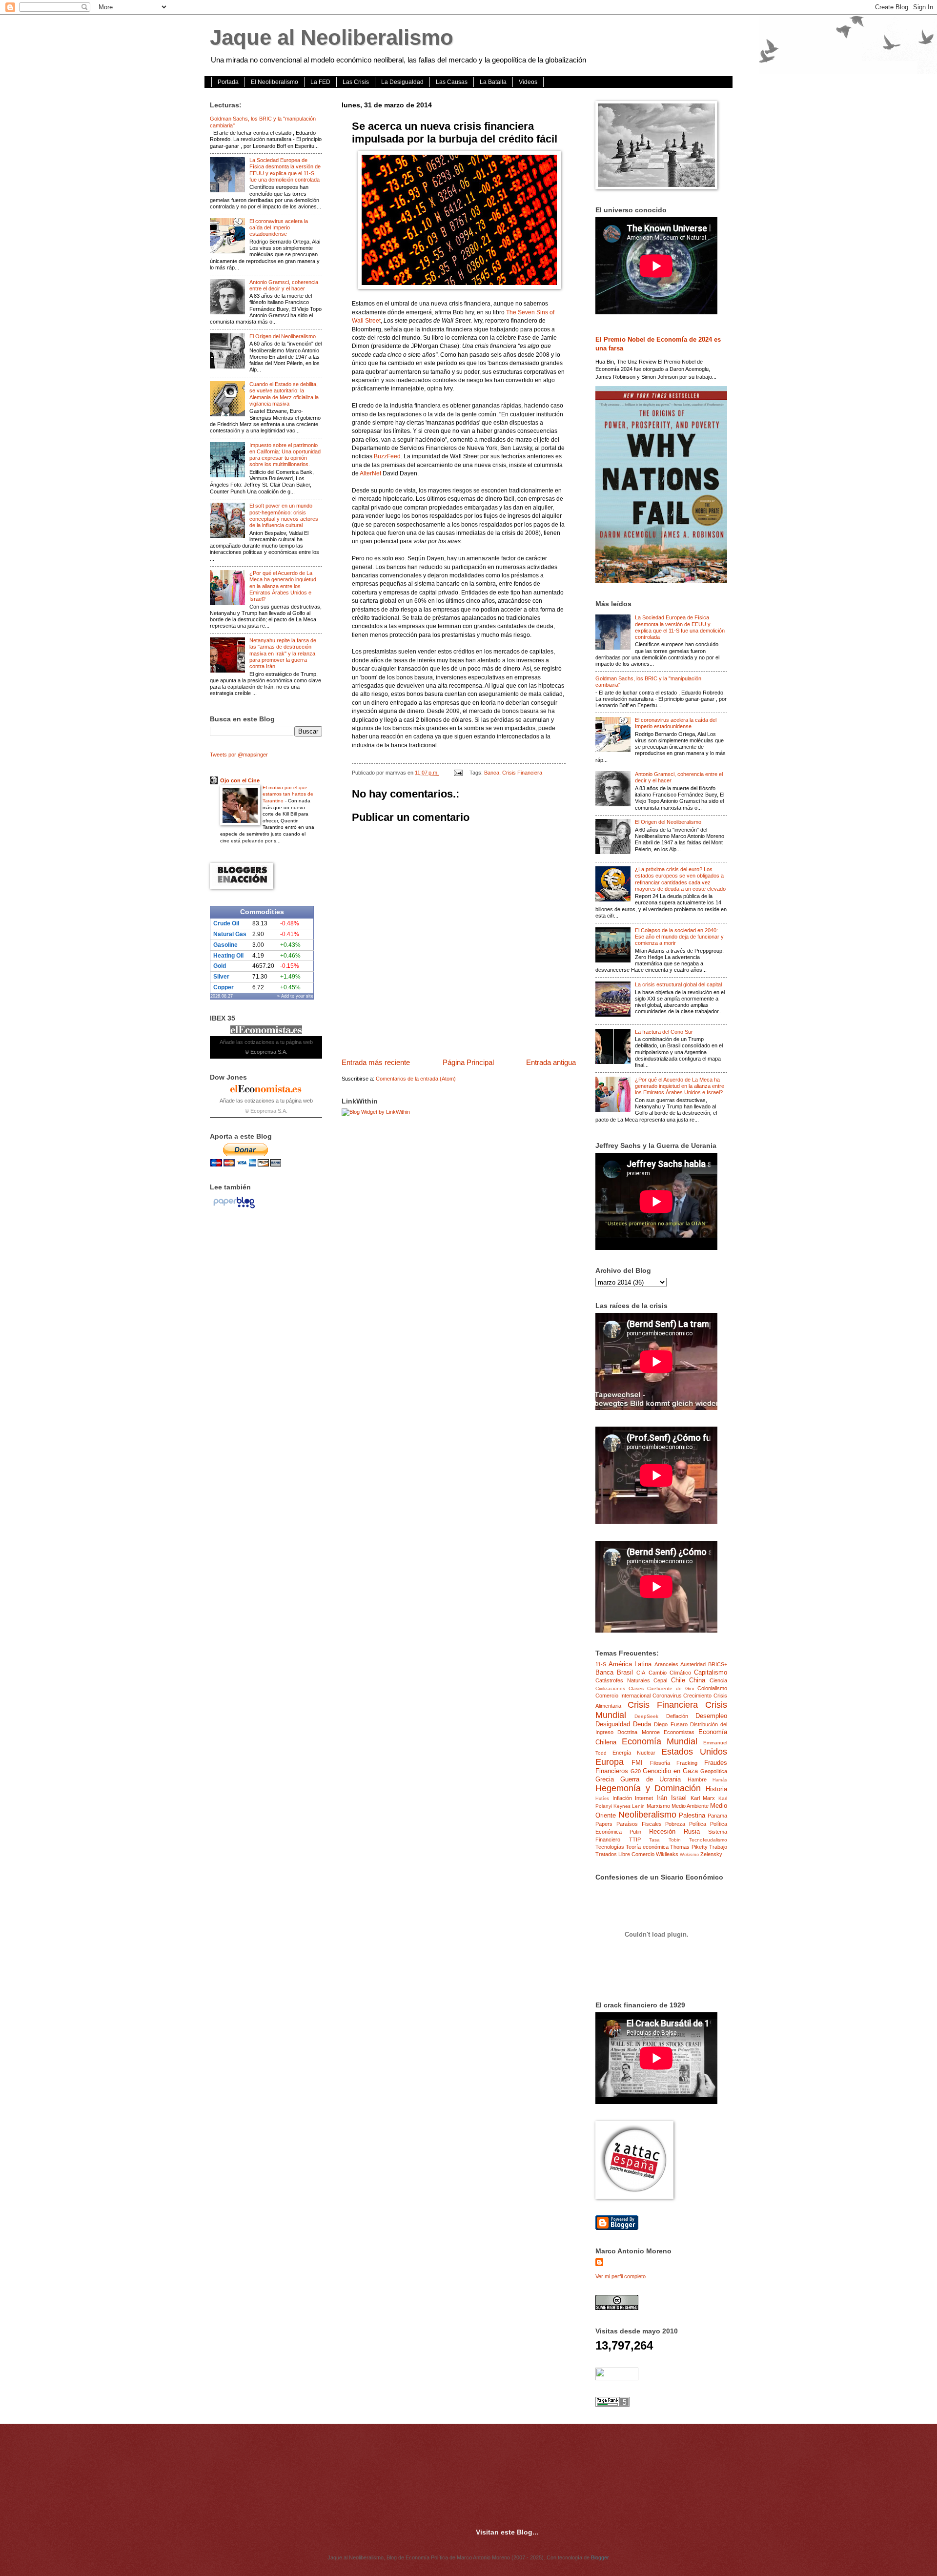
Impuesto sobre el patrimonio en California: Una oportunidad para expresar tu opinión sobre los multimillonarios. (285, 455)
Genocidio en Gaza (670, 1771)
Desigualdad (613, 1724)
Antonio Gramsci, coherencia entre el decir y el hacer (284, 285)
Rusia (692, 1831)
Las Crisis (356, 82)
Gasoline (225, 945)
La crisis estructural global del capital (678, 984)
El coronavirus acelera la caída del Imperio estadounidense (279, 228)
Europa (610, 1762)
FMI (637, 1763)
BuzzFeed (387, 456)
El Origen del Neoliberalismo (283, 336)
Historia (716, 1789)
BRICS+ (718, 1664)
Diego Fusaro (671, 1724)
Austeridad (693, 1664)
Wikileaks (667, 1854)
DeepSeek (646, 1716)
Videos (528, 82)
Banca (492, 773)
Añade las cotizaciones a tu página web (266, 1042)
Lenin (638, 1806)
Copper (224, 987)
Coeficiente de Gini (671, 1688)
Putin (635, 1832)
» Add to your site (295, 996)
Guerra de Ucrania (651, 1779)
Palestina (692, 1815)
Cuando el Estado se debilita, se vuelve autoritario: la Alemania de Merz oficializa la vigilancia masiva (284, 394)
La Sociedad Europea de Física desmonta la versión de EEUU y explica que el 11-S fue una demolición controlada (285, 170)
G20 (636, 1771)
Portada (228, 82)
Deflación (677, 1716)
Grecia (605, 1779)
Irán (662, 1798)
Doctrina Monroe (638, 1732)
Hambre (697, 1779)
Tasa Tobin (665, 1840)
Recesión (662, 1831)
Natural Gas (230, 934)
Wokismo (689, 1855)
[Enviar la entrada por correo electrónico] (458, 773)
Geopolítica (714, 1771)
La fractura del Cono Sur (664, 1032)
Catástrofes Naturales (623, 1680)
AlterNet (370, 473)
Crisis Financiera (522, 773)
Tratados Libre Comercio (625, 1854)
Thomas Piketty (689, 1847)
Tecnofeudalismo (708, 1840)
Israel (679, 1798)
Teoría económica (647, 1847)
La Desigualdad (402, 82)
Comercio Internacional (623, 1696)
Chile (678, 1680)
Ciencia (718, 1680)
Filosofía (660, 1763)
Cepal (660, 1680)
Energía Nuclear (634, 1753)
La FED (320, 82)
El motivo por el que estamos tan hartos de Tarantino (288, 794)
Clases (636, 1688)
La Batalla (493, 82)
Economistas (679, 1732)
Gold (220, 966)
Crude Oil (226, 923)
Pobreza (675, 1824)
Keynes (622, 1806)
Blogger (600, 2557)
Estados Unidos (694, 1752)
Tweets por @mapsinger (239, 755)
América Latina (630, 1664)
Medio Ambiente (690, 1806)
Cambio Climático (670, 1673)
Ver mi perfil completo (621, 2276)
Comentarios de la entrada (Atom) (416, 1079)
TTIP (635, 1840)
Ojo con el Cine (240, 780)
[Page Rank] (612, 2405)
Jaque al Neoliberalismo (332, 37)
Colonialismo (712, 1688)
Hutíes (602, 1799)
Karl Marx (703, 1798)
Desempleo (711, 1716)
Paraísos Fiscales (639, 1824)
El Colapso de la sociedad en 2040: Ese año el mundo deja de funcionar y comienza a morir (679, 937)
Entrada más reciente (376, 1062)
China (697, 1680)
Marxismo (658, 1806)
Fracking (687, 1763)
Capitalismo (711, 1672)
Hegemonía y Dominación (648, 1788)
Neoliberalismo (647, 1815)
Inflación (622, 1798)
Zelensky (711, 1854)
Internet (644, 1798)
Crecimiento (697, 1696)
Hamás (720, 1780)
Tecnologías (610, 1847)
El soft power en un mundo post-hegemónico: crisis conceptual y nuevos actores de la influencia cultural (284, 515)
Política (698, 1824)
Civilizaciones (610, 1688)
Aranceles (666, 1664)
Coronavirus (667, 1696)
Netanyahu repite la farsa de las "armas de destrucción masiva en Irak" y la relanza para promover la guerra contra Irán (283, 653)
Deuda (642, 1724)
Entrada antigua (551, 1062)
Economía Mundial (660, 1741)
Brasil (625, 1672)
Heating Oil (228, 956)
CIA (641, 1673)
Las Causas (452, 82)
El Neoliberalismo (275, 82)
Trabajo (718, 1847)
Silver (221, 977)
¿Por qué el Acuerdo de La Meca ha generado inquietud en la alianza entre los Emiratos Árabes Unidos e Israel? (283, 586)
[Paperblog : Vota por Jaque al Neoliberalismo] (234, 1208)
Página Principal (468, 1062)
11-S (601, 1664)
